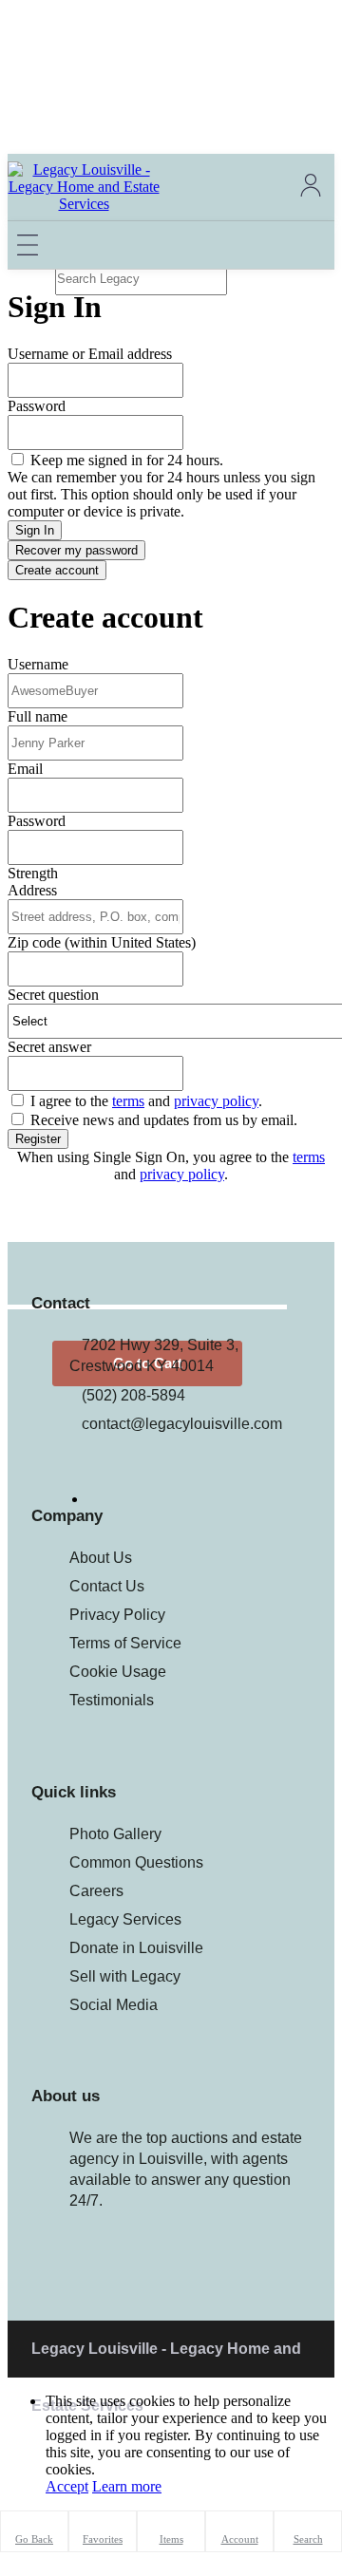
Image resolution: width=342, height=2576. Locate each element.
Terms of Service (125, 1643)
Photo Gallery (115, 1834)
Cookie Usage (118, 1672)
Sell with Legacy (125, 1976)
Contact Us (107, 1586)
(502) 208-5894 (133, 1395)
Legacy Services (125, 1919)
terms (309, 1157)
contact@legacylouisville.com (182, 1424)
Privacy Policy (117, 1615)
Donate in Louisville (136, 1948)
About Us (101, 1558)
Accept (67, 2486)
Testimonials (112, 1700)
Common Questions (136, 1862)
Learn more (127, 2486)
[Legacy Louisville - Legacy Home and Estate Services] (84, 204)
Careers (96, 1891)
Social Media (114, 2005)
